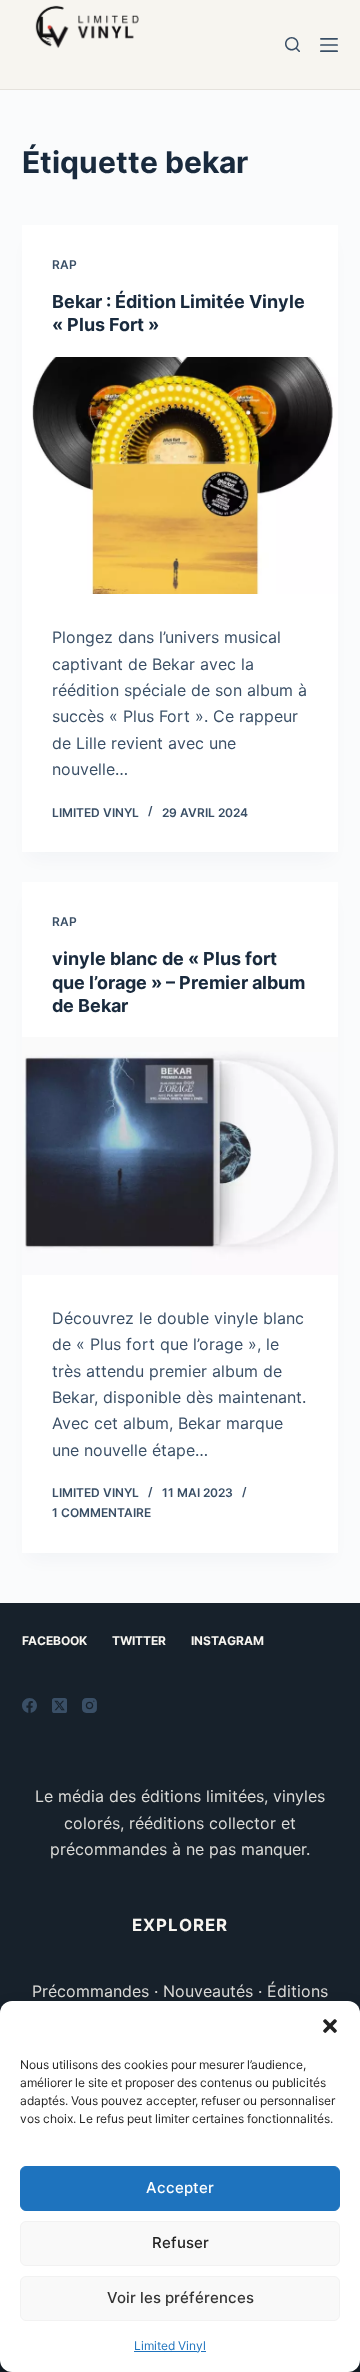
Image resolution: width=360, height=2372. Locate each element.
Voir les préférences (180, 2297)
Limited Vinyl (170, 2345)
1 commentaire (101, 1512)
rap (64, 264)
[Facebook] (29, 1705)
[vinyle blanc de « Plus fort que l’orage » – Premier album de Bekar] (180, 1156)
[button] (330, 2026)
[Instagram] (89, 1705)
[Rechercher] (292, 44)
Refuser (180, 2242)
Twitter (139, 1640)
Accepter (180, 2187)
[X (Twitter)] (59, 1705)
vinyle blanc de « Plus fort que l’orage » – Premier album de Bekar (178, 982)
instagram (227, 1640)
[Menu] (329, 45)
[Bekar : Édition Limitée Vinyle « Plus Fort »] (180, 476)
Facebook (54, 1640)
